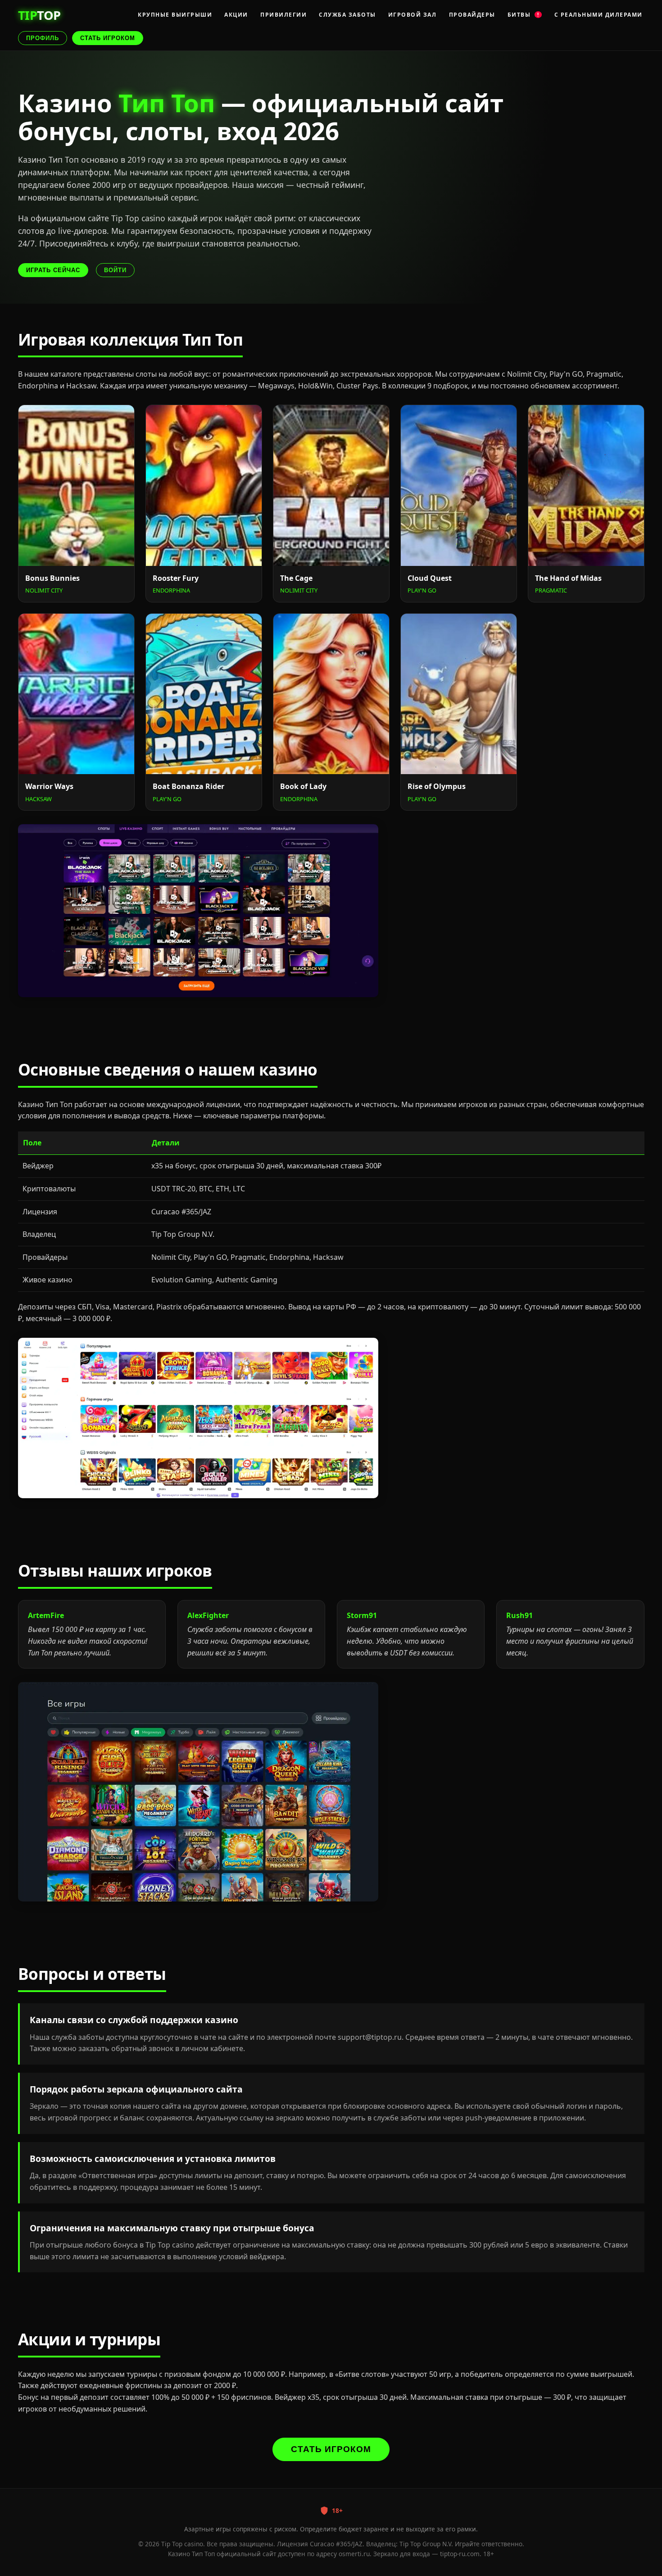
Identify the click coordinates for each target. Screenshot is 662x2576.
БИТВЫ (524, 15)
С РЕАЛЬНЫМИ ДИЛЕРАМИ (599, 15)
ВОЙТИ (115, 270)
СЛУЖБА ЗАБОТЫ (347, 15)
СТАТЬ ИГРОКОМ (108, 38)
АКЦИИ (236, 15)
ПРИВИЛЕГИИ (283, 15)
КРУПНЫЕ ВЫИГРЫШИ (175, 15)
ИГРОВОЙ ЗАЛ (413, 15)
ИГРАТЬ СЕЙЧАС (53, 270)
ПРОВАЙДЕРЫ (472, 15)
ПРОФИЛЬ (43, 38)
